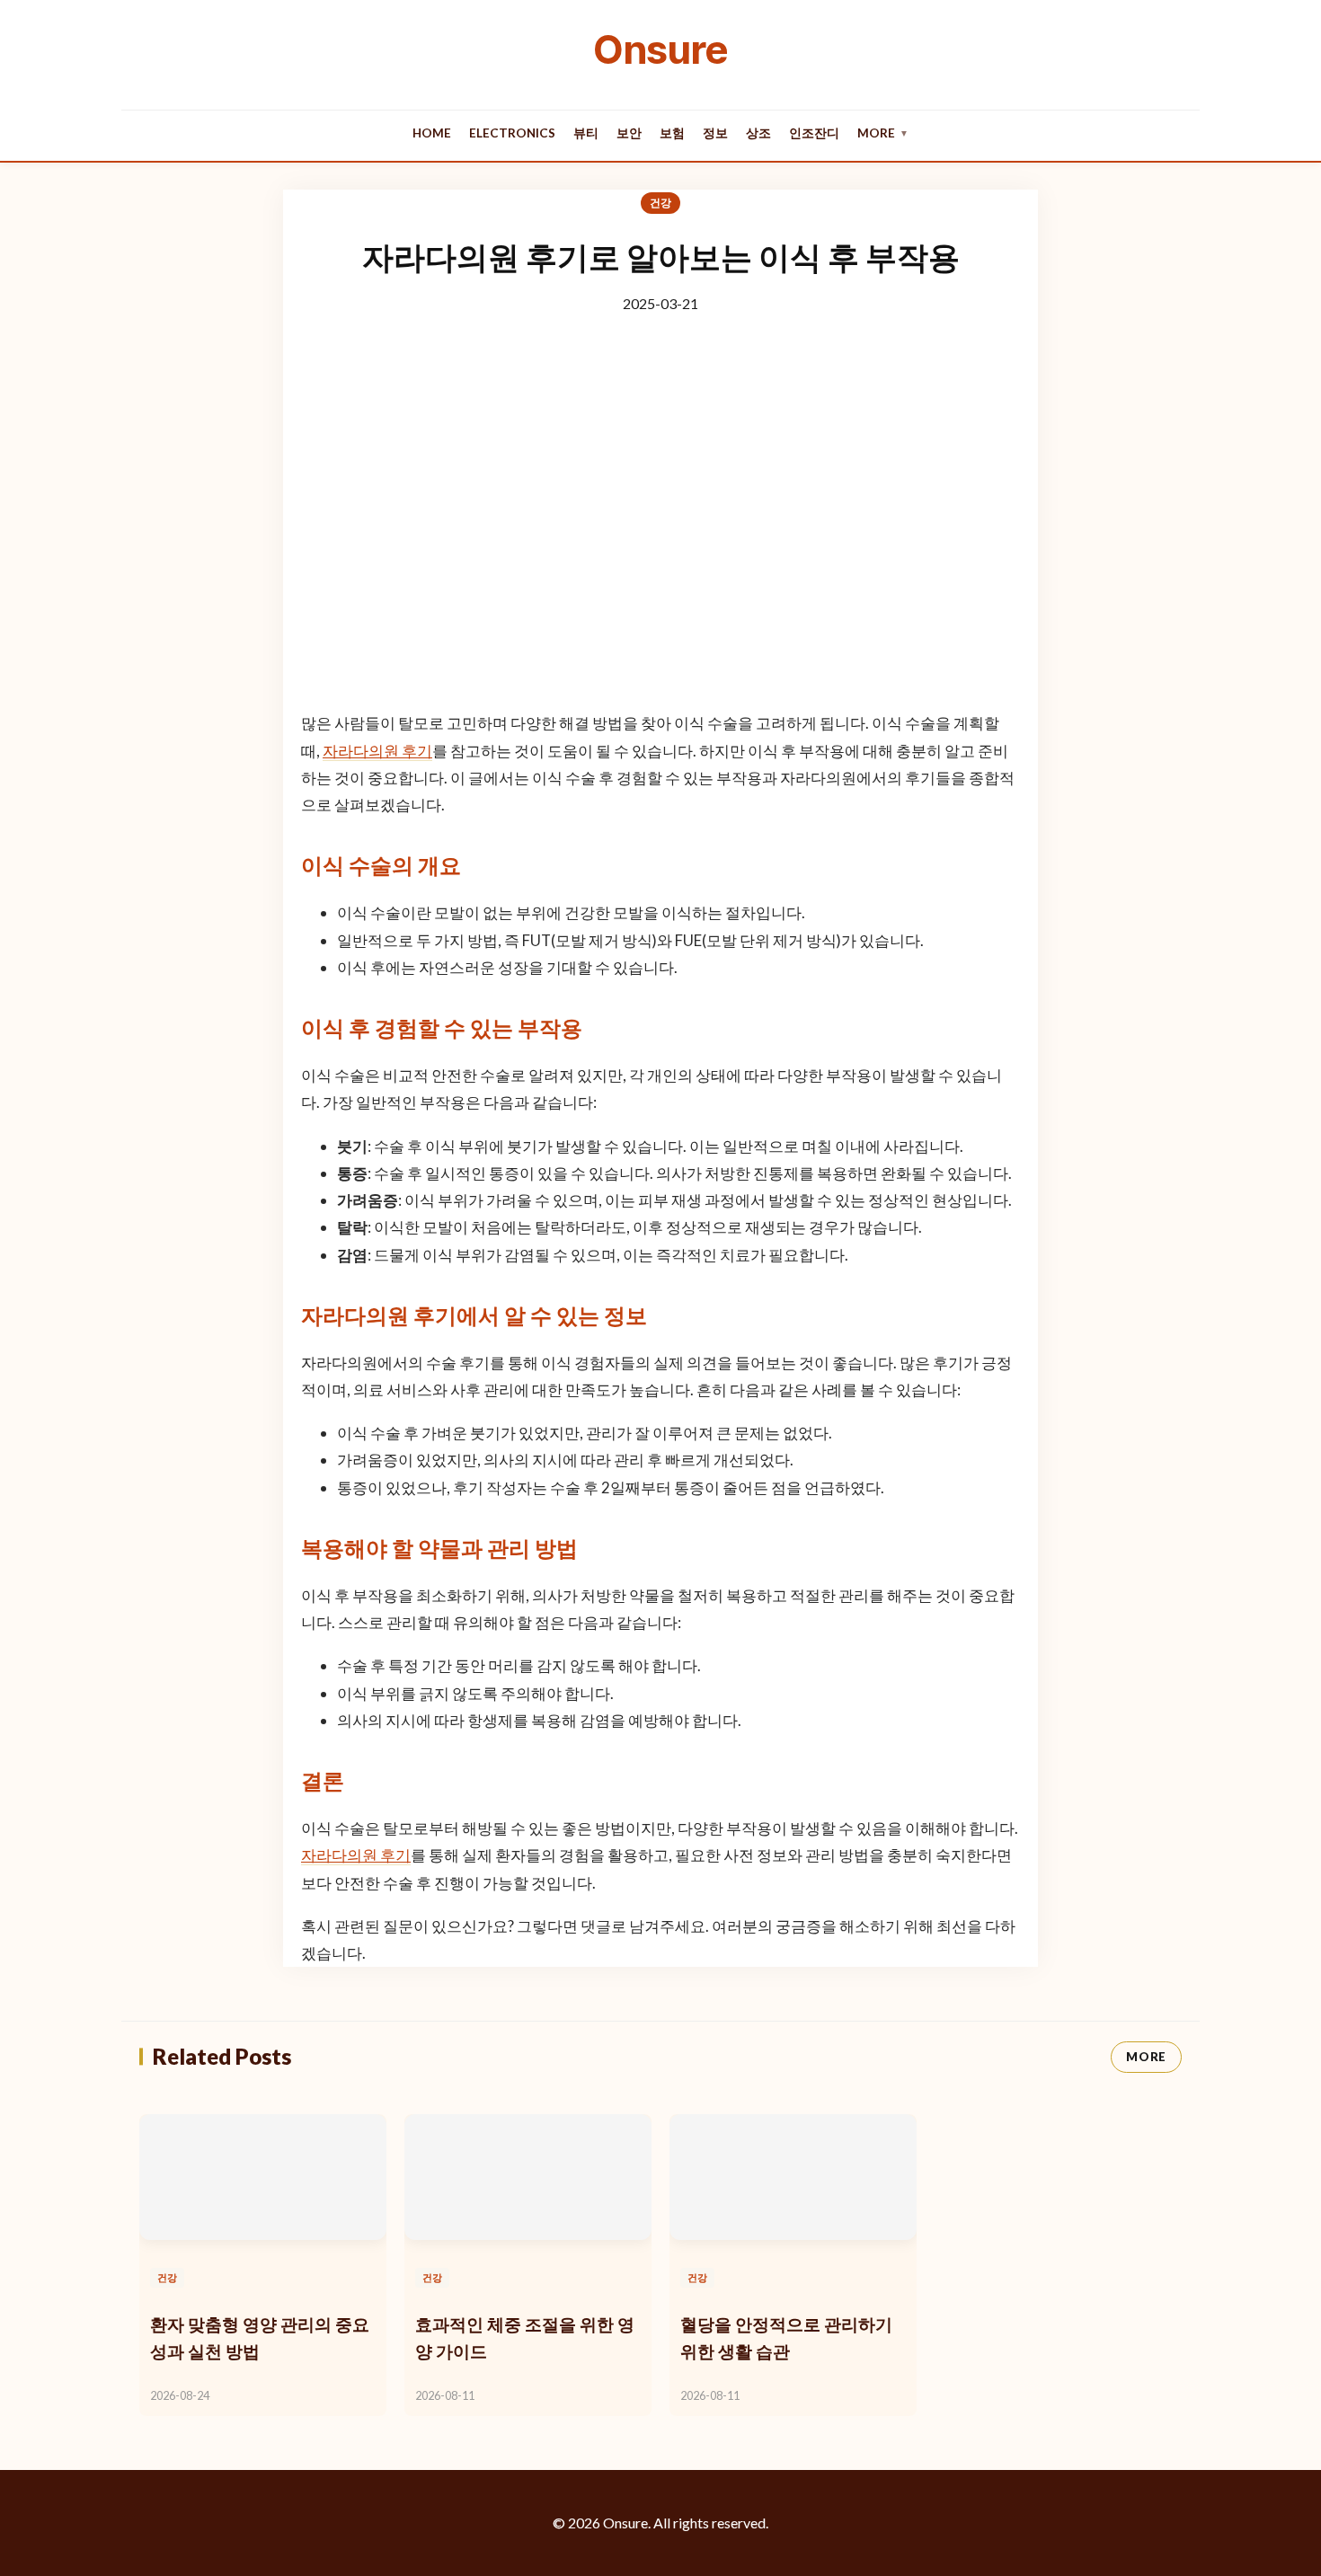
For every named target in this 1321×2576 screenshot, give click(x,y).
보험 (672, 133)
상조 (758, 133)
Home (432, 133)
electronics (512, 133)
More (883, 133)
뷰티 (586, 133)
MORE (1146, 2057)
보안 (629, 133)
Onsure (660, 49)
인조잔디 (814, 133)
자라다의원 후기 (377, 751)
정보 (715, 133)
